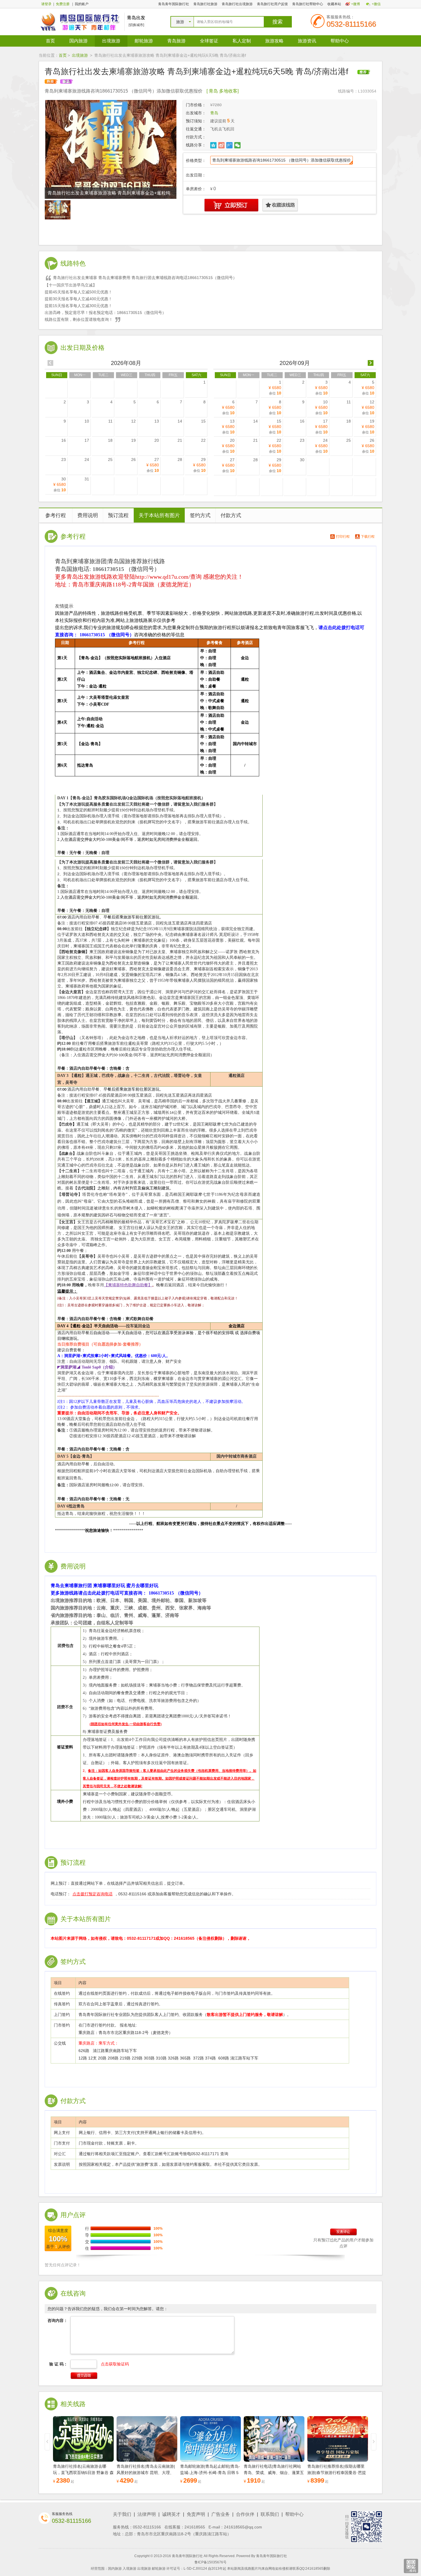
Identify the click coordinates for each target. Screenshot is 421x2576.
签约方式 (200, 515)
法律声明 (147, 2514)
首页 (50, 41)
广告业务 (221, 2514)
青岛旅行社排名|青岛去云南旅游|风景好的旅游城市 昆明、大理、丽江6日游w (146, 2473)
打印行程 (343, 537)
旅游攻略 (274, 41)
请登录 (46, 4)
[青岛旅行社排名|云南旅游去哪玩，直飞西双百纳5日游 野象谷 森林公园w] (83, 2439)
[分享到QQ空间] (214, 145)
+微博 (356, 4)
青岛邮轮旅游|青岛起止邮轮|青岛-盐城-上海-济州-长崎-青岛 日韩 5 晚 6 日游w (210, 2473)
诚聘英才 (171, 2514)
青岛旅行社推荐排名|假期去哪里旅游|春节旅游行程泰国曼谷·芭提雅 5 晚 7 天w (337, 2473)
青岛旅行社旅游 (205, 4)
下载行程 (368, 537)
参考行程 (56, 515)
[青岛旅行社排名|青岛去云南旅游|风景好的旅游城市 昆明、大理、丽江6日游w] (147, 2439)
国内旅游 (78, 41)
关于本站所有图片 (159, 515)
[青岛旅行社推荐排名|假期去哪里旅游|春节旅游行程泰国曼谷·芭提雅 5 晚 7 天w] (338, 2439)
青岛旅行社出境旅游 (237, 4)
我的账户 (82, 4)
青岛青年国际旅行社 (174, 4)
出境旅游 (111, 41)
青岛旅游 (176, 41)
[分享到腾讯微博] (230, 145)
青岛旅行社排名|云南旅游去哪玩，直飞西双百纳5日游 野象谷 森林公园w (83, 2473)
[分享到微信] (238, 145)
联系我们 (270, 2514)
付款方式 (231, 515)
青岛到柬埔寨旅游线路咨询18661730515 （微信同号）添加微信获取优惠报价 (282, 160)
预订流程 (118, 515)
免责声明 (196, 2514)
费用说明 (88, 515)
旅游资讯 (307, 41)
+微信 (376, 4)
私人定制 (242, 41)
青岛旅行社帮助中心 (308, 4)
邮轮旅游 (144, 41)
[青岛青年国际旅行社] (80, 21)
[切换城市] (136, 25)
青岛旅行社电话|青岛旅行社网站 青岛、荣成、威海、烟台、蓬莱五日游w (274, 2473)
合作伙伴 (245, 2514)
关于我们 (122, 2514)
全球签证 (209, 41)
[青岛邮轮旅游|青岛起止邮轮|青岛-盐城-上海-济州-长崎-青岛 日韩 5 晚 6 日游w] (210, 2439)
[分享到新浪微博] (222, 145)
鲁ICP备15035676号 (210, 2562)
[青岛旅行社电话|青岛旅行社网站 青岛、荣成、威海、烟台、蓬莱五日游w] (274, 2439)
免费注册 (63, 4)
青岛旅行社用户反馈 (272, 4)
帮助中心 (340, 41)
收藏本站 (334, 4)
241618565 (195, 2527)
